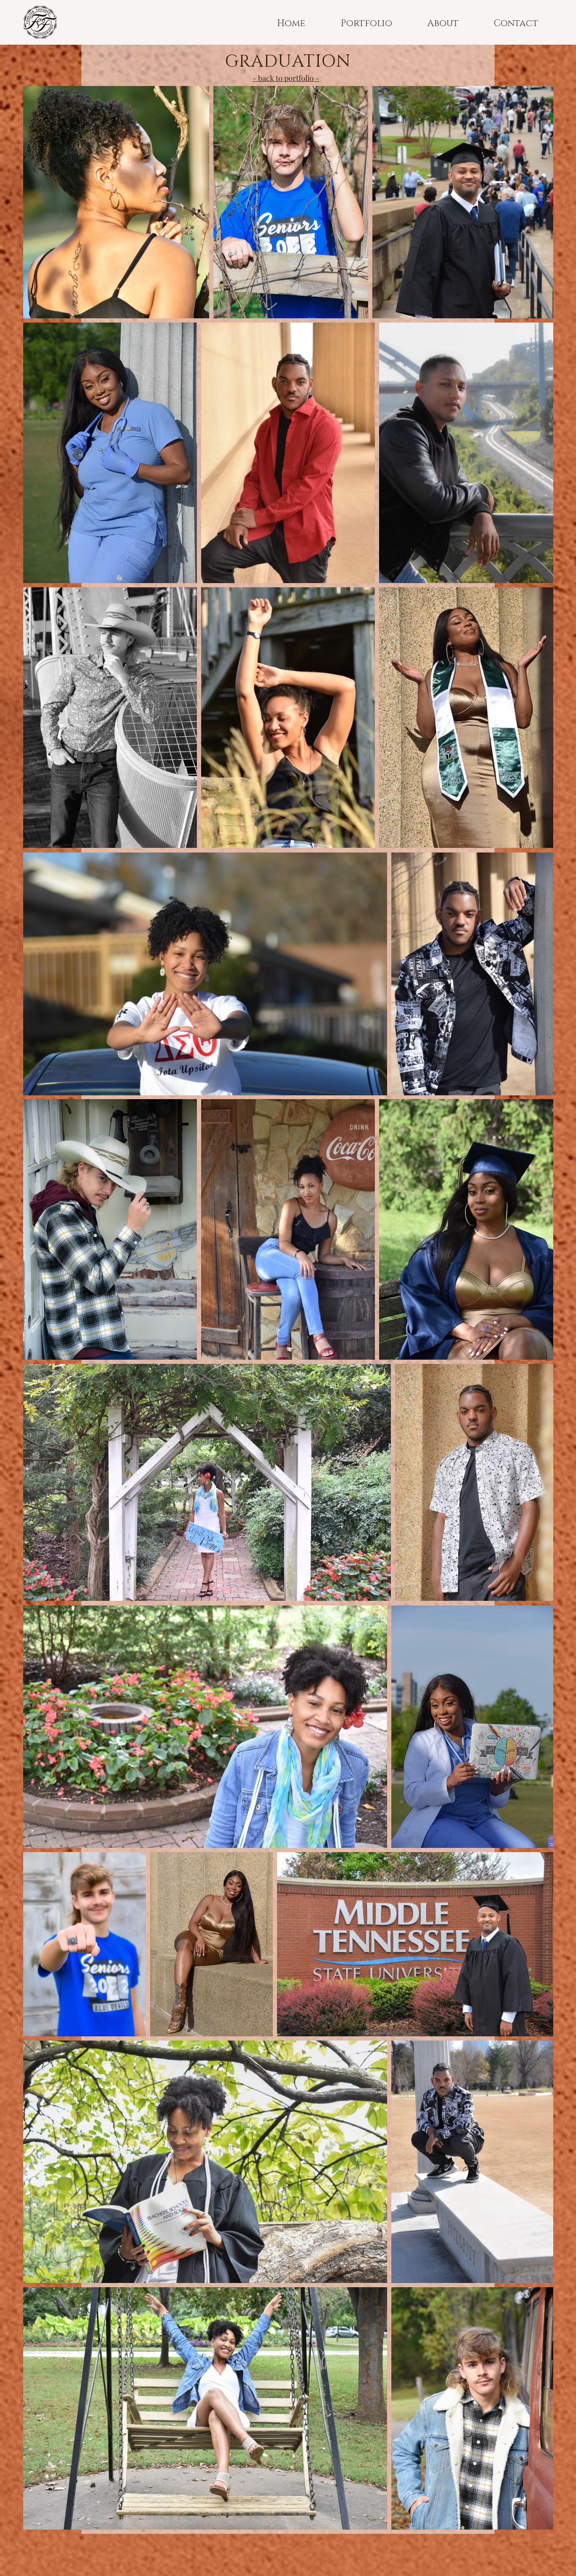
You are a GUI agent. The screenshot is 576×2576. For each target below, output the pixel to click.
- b (257, 78)
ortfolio (301, 78)
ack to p (275, 78)
